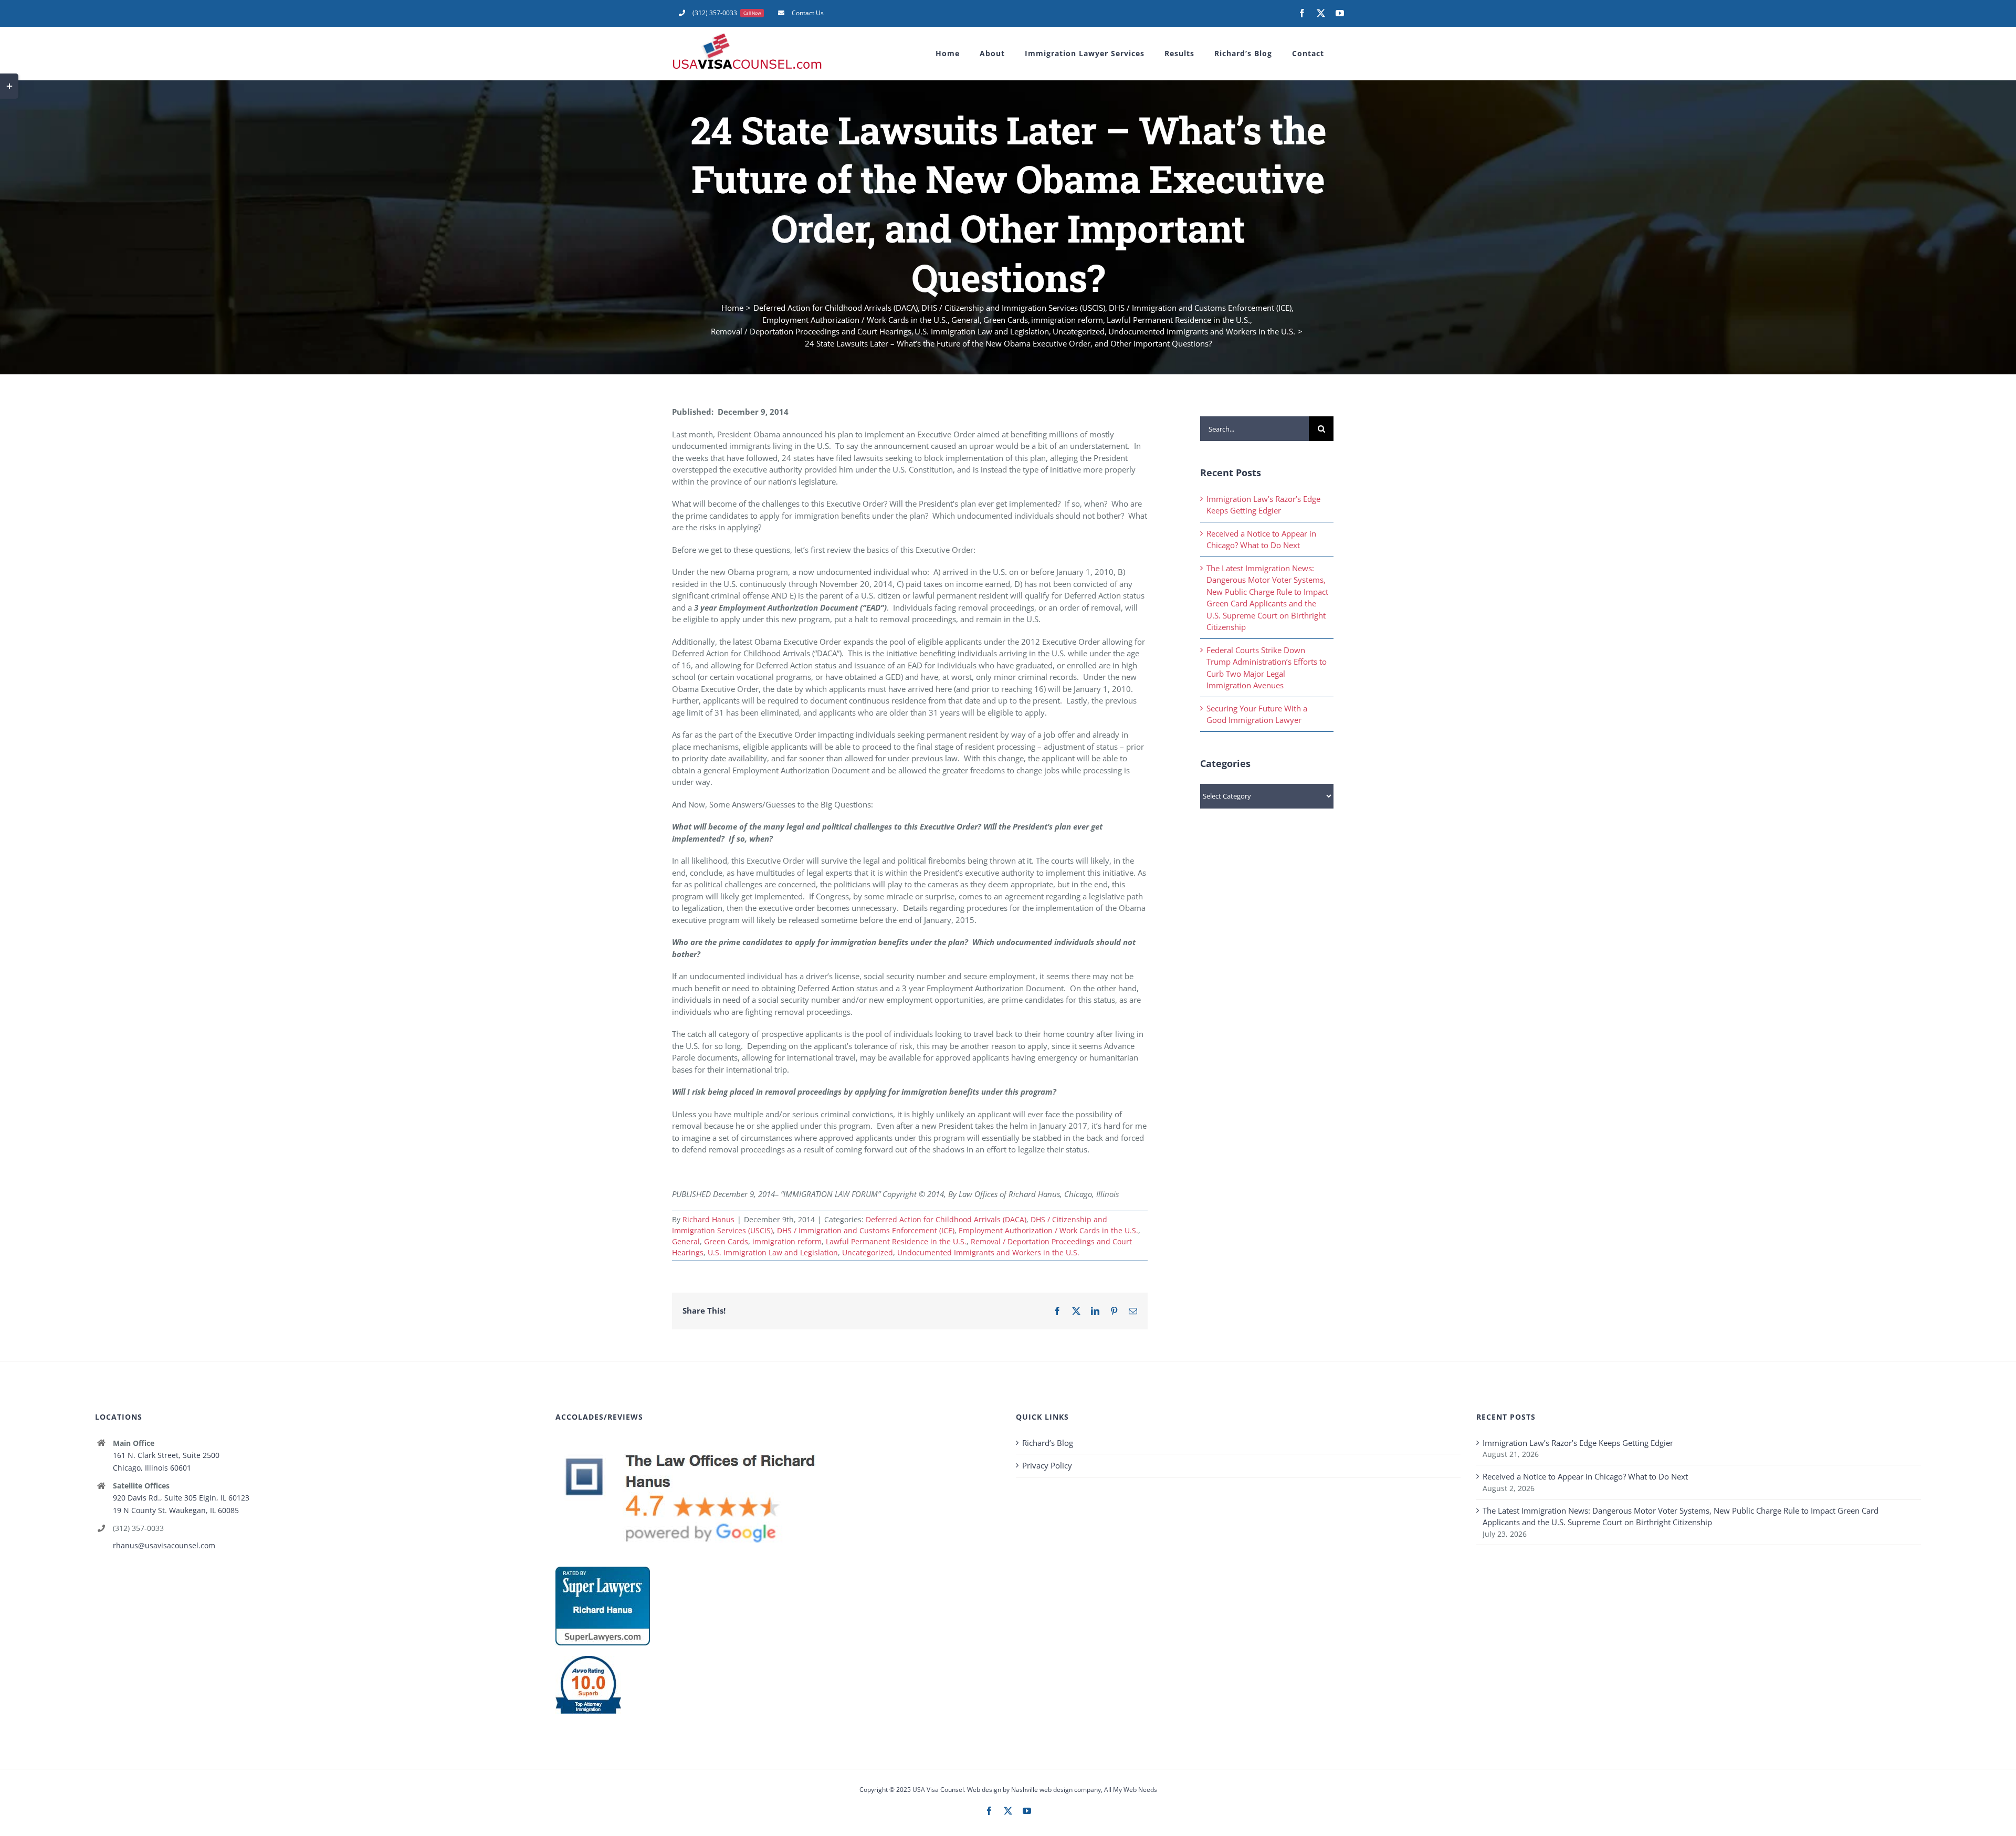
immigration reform (787, 1241)
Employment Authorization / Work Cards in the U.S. (1048, 1230)
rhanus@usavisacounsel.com (164, 1545)
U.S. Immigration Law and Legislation (773, 1252)
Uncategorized (868, 1252)
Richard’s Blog (1048, 1443)
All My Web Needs (1131, 1790)
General (686, 1241)
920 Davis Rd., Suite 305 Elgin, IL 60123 (181, 1498)
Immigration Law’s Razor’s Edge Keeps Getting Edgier (1578, 1443)
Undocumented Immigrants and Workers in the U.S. (988, 1252)
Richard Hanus (708, 1219)
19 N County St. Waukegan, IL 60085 (176, 1510)
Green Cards (726, 1241)
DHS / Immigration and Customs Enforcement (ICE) (866, 1230)
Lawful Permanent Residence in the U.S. (896, 1241)
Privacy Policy (1047, 1465)
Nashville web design (1042, 1790)
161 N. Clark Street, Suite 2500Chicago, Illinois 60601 (166, 1461)
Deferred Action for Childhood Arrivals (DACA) (946, 1219)
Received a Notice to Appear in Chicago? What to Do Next (1585, 1476)
